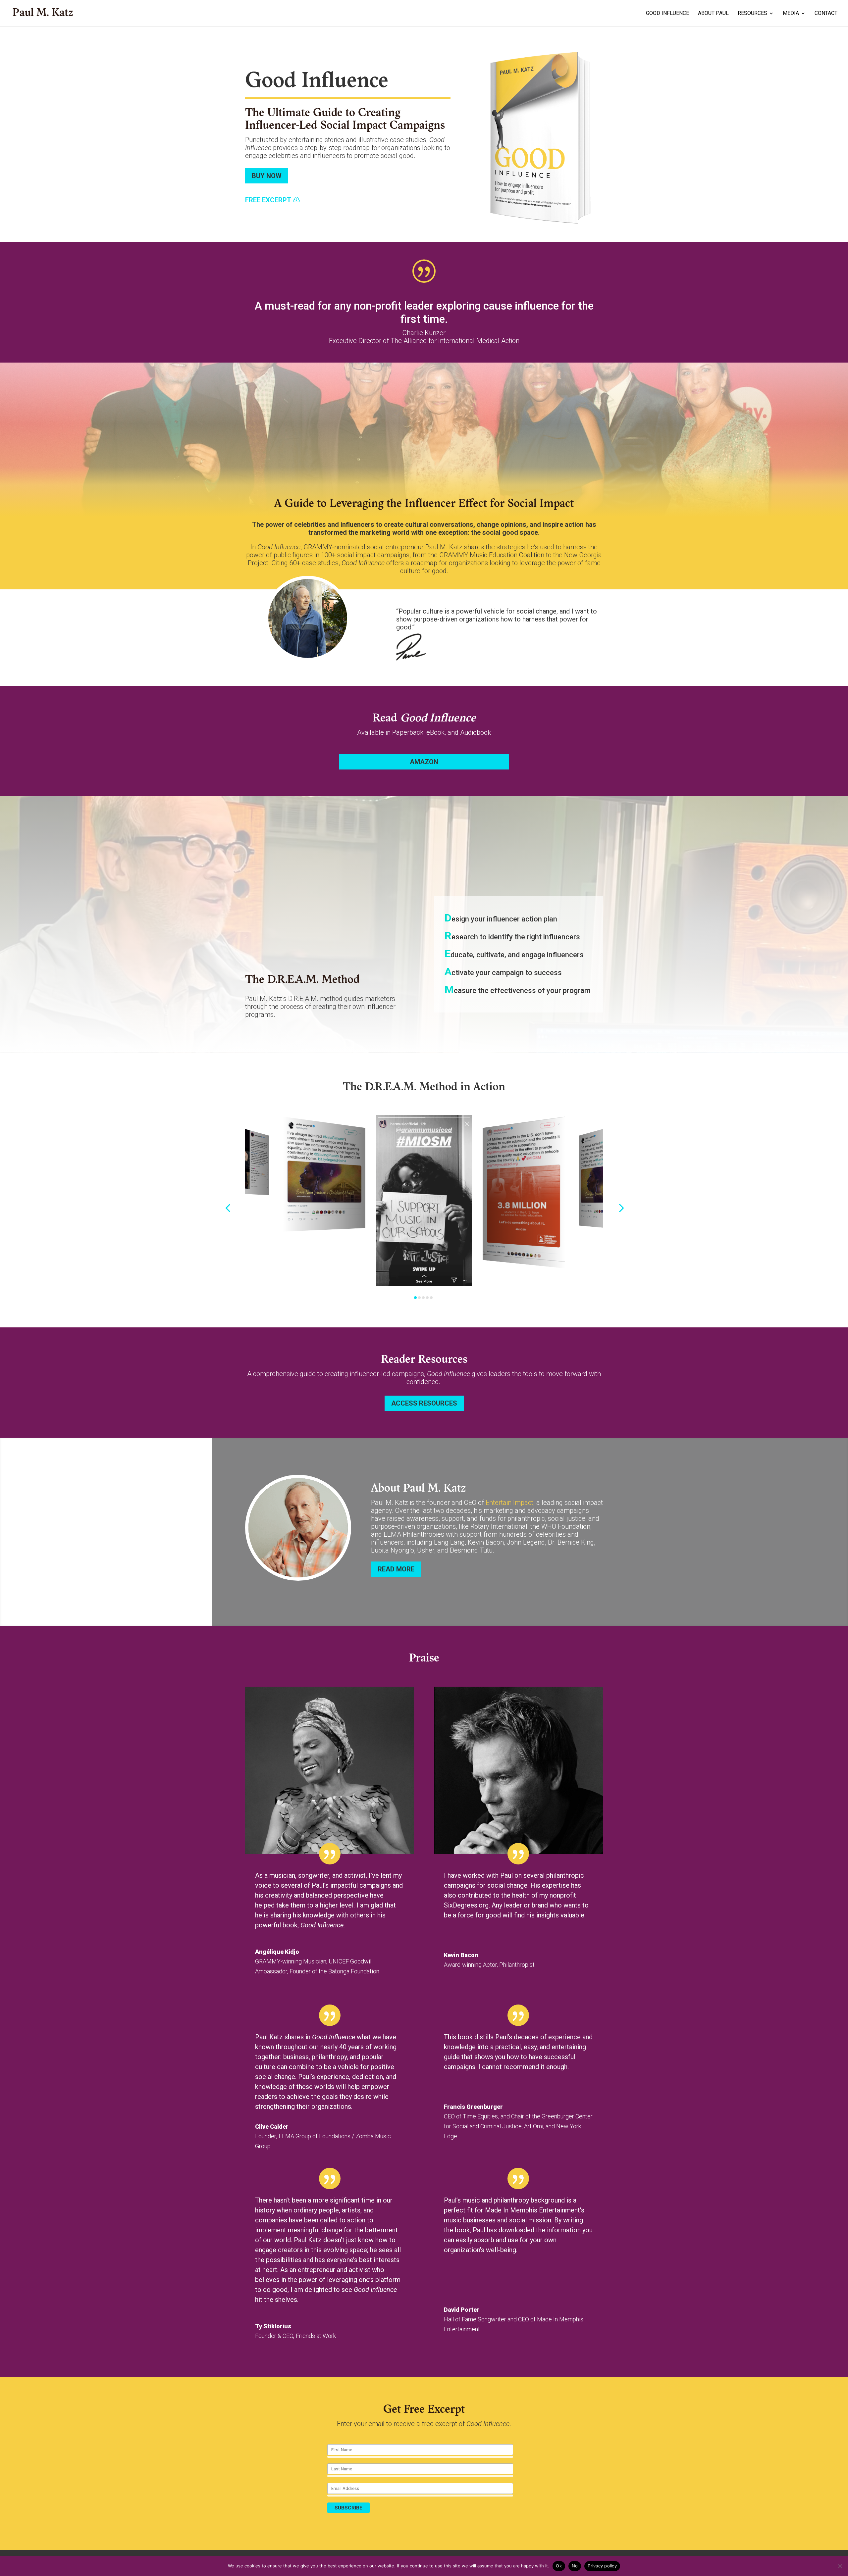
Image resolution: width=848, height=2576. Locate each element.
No (575, 2566)
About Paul (713, 14)
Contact (826, 14)
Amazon (424, 762)
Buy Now (267, 176)
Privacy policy (602, 2566)
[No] (840, 2566)
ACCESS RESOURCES (424, 1403)
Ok (559, 2566)
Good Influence (667, 14)
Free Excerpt (268, 200)
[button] (228, 1208)
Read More (396, 1569)
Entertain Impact (509, 1503)
